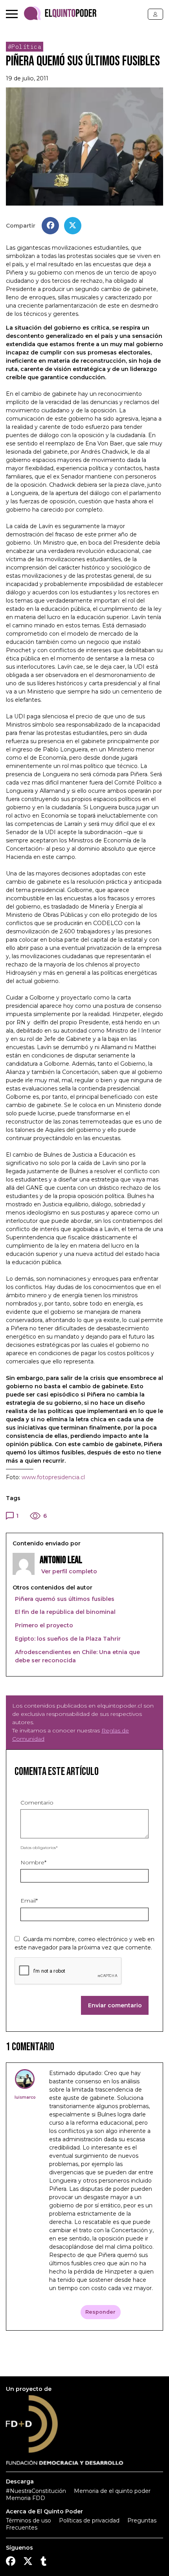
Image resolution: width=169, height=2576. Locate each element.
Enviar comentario (115, 2005)
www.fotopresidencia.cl (53, 1477)
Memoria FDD (26, 2498)
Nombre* (33, 1862)
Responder (100, 2312)
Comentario (37, 1803)
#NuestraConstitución (36, 2491)
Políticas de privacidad (89, 2520)
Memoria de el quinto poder (112, 2491)
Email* (29, 1901)
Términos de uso (28, 2520)
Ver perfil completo (68, 1571)
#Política (25, 47)
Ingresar (155, 14)
